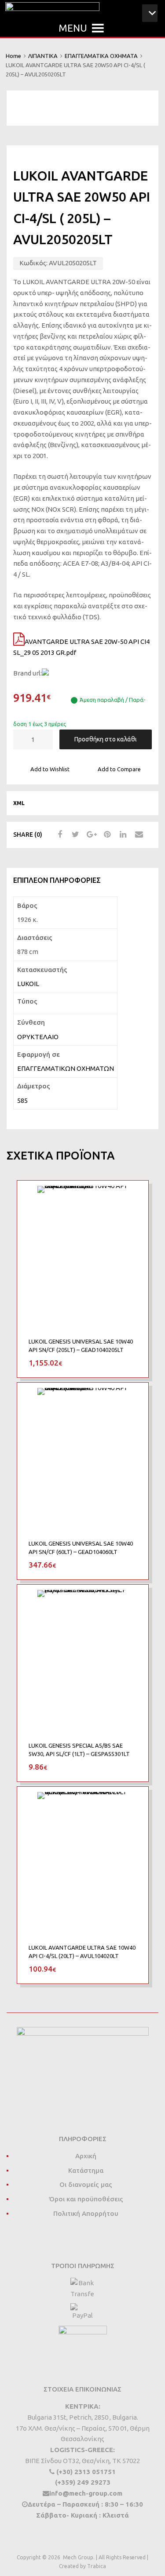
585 (22, 1100)
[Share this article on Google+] (90, 835)
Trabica (97, 2566)
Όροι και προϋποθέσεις (86, 2199)
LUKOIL (28, 984)
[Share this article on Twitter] (74, 835)
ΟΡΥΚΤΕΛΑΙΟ (38, 1037)
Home (13, 56)
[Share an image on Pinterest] (106, 835)
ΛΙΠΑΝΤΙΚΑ (43, 56)
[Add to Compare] (134, 1212)
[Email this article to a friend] (138, 835)
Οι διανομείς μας (86, 2184)
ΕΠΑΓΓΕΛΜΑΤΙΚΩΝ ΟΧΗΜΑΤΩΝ (66, 1068)
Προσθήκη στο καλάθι (106, 739)
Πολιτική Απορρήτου (86, 2213)
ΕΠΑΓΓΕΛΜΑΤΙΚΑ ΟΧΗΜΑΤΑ (101, 56)
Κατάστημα (86, 2170)
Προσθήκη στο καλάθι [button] (132, 1362)
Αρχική (86, 2156)
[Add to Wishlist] (134, 1197)
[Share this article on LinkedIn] (122, 835)
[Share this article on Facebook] (59, 835)
